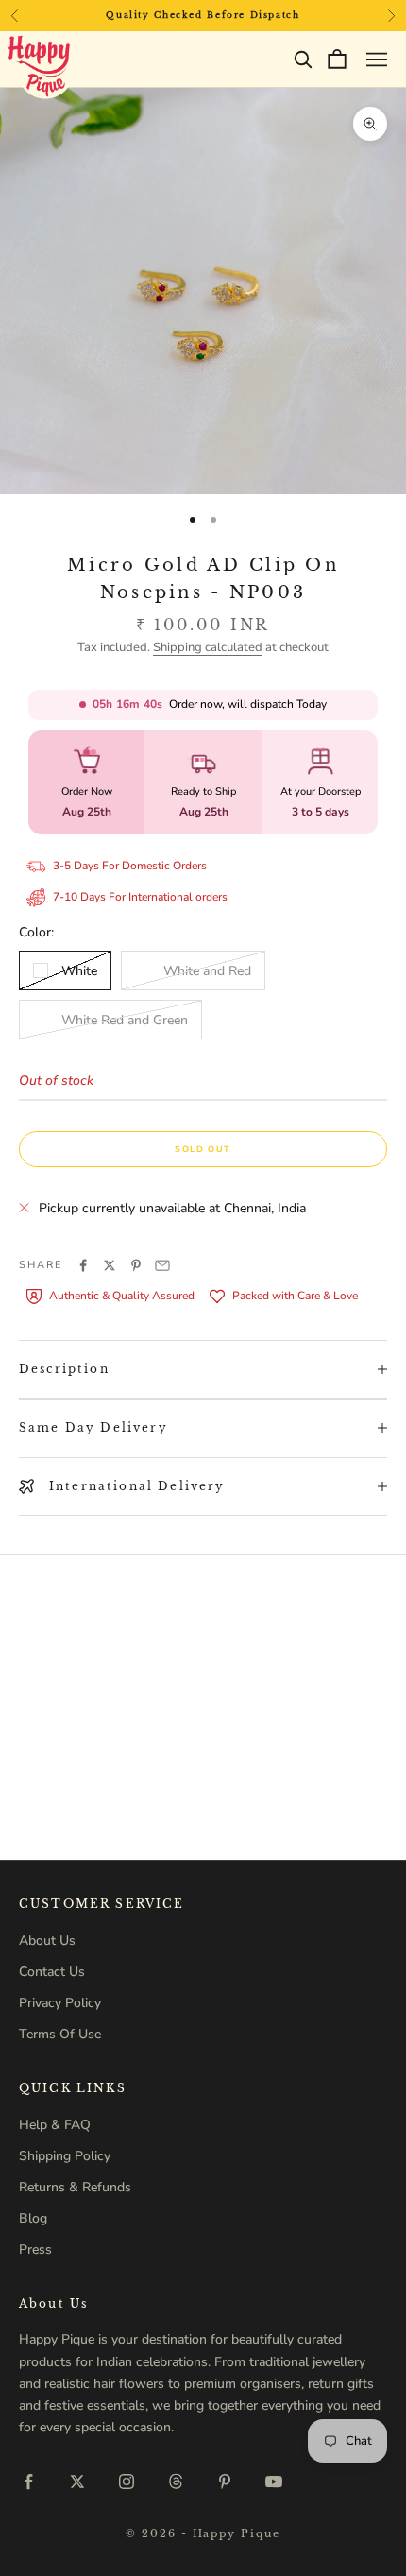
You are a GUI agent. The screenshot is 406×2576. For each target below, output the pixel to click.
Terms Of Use (60, 2034)
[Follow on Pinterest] (225, 2482)
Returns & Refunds (75, 2187)
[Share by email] (162, 1265)
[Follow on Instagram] (127, 2482)
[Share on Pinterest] (136, 1265)
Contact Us (52, 1972)
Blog (33, 2218)
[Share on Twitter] (110, 1265)
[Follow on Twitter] (77, 2482)
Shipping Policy (65, 2156)
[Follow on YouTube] (274, 2482)
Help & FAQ (55, 2125)
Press (35, 2250)
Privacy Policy (60, 2003)
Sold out (203, 1149)
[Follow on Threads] (176, 2482)
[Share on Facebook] (83, 1265)
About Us (47, 1941)
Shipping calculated (208, 647)
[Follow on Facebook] (28, 2482)
